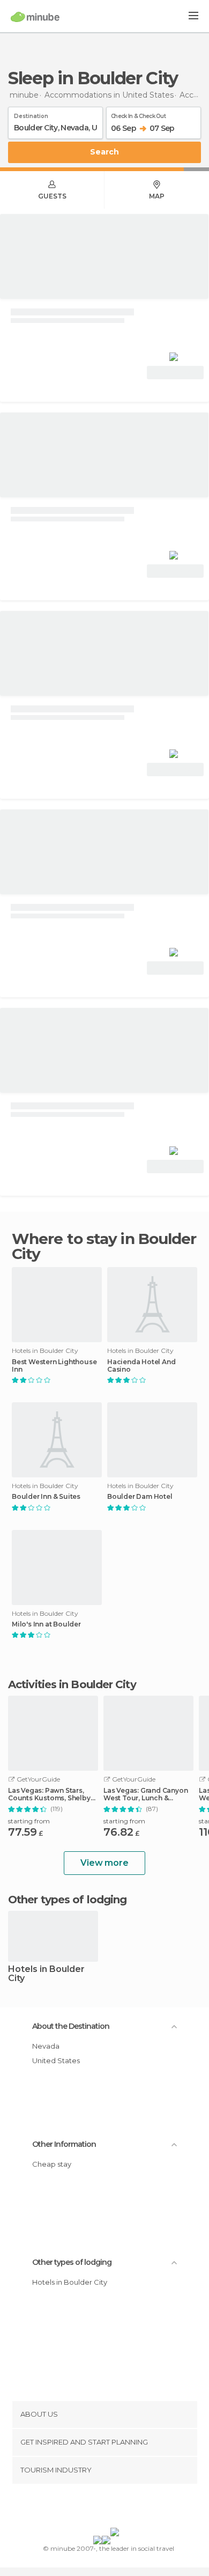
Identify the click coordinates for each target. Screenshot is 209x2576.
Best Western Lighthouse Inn (54, 1366)
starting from (29, 1821)
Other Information (64, 2144)
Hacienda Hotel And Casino (141, 1366)
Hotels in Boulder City (46, 1974)
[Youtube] (130, 2508)
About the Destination (71, 2026)
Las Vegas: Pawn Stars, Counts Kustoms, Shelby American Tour (49, 1794)
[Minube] (35, 17)
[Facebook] (88, 2508)
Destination (31, 114)
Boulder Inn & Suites (46, 1497)
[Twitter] (102, 2508)
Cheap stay (52, 2164)
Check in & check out (138, 114)
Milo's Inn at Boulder (46, 1624)
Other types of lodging (72, 2262)
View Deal (176, 373)
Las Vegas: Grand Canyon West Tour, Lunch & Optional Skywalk (145, 1794)
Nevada (46, 2046)
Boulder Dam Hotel (140, 1497)
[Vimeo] (116, 2508)
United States (56, 2060)
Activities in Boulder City (72, 1684)
